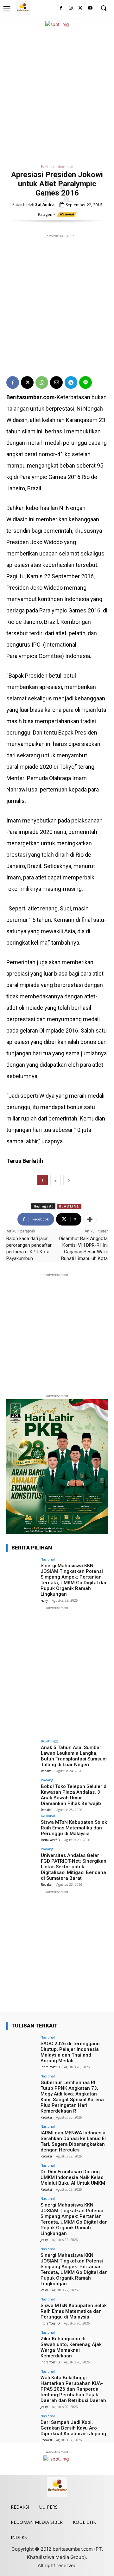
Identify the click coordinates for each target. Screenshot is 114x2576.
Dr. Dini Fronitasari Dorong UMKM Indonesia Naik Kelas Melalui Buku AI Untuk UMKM (73, 2177)
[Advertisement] (57, 95)
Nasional (67, 214)
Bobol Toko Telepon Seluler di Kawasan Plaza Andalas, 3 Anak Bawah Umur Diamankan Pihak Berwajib (74, 1795)
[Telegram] (71, 382)
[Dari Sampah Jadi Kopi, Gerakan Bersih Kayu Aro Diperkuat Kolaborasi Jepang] (22, 2425)
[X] (80, 8)
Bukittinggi (50, 1741)
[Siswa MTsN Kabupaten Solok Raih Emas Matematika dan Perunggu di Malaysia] (22, 1825)
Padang (47, 1780)
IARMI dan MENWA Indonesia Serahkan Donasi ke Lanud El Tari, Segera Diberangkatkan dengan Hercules (73, 2141)
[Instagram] (71, 8)
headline (69, 1206)
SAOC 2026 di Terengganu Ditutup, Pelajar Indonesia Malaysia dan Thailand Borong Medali (70, 2052)
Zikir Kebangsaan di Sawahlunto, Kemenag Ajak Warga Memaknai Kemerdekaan (71, 2347)
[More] (90, 1219)
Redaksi (47, 1771)
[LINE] (85, 382)
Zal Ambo (44, 205)
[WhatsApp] (42, 382)
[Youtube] (90, 8)
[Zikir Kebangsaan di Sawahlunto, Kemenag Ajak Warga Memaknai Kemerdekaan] (22, 2342)
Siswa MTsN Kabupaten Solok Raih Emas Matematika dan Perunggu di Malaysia (74, 1828)
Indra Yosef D (51, 1840)
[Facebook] (61, 8)
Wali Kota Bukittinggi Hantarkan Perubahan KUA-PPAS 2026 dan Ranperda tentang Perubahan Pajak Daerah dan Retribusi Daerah (73, 2389)
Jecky (44, 1600)
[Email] (56, 382)
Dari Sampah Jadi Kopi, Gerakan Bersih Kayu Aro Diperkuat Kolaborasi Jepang (73, 2428)
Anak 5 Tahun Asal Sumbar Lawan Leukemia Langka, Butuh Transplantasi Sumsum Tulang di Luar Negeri (74, 1756)
